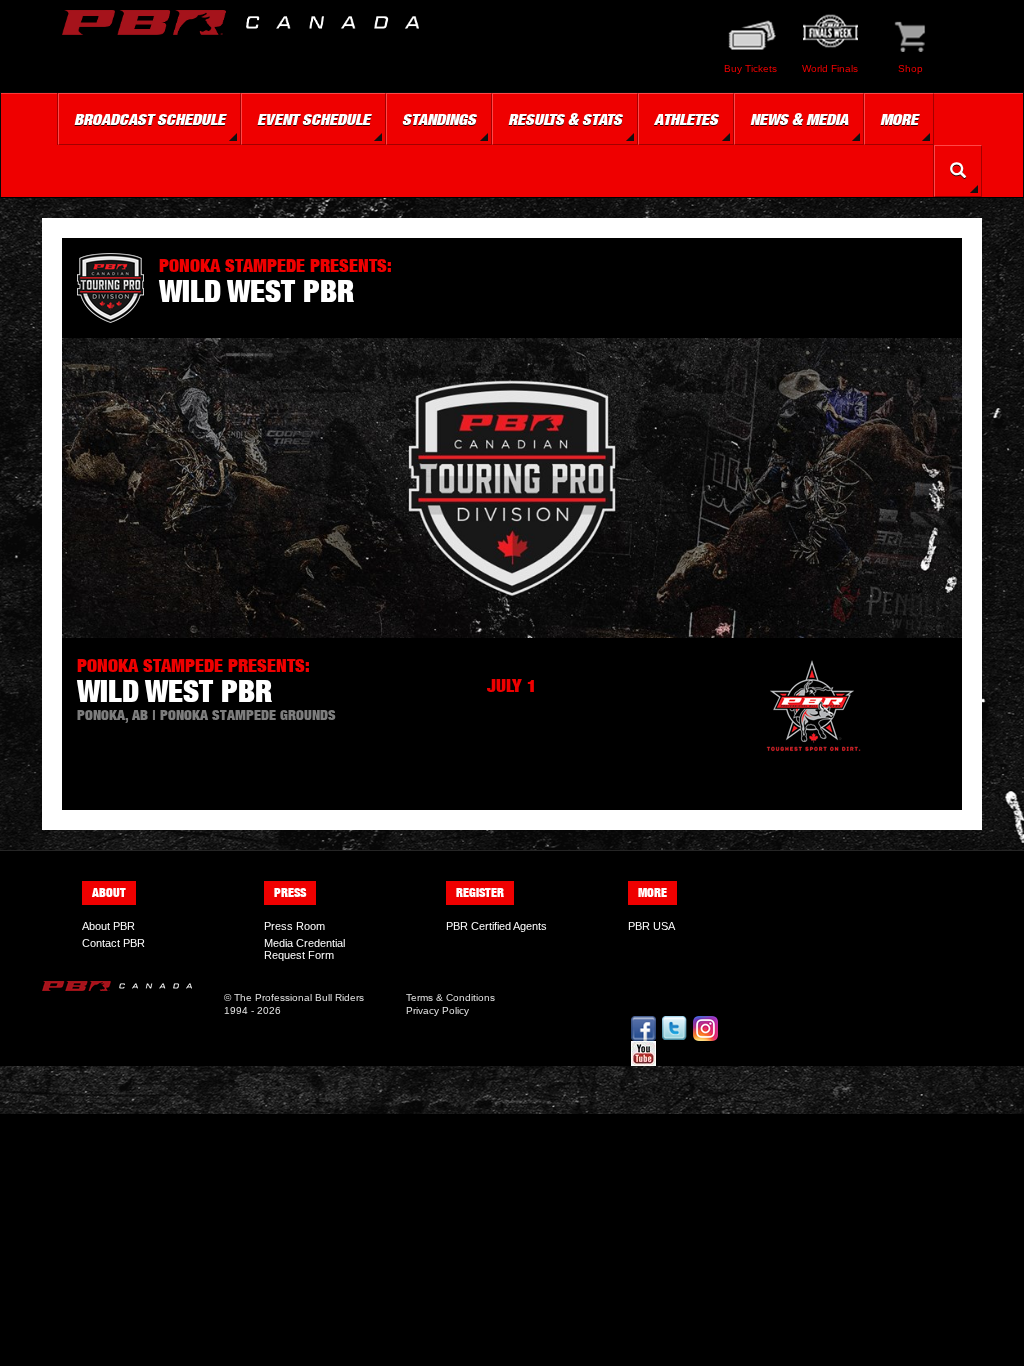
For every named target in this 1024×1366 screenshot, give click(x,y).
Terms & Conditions (450, 997)
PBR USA (651, 926)
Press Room (294, 926)
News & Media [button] (799, 119)
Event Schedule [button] (313, 119)
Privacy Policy (437, 1010)
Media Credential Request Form (304, 949)
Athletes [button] (686, 119)
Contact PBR (113, 943)
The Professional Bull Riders (299, 997)
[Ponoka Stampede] (812, 708)
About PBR (108, 926)
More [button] (899, 119)
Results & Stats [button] (565, 119)
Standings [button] (439, 119)
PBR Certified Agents (496, 926)
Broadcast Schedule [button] (149, 119)
